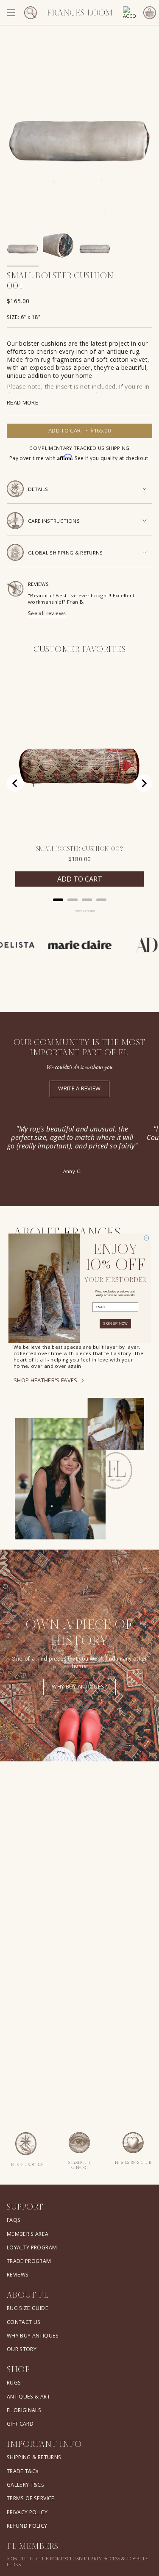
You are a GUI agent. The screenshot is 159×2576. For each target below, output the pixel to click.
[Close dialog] (146, 1238)
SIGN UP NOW (115, 1324)
